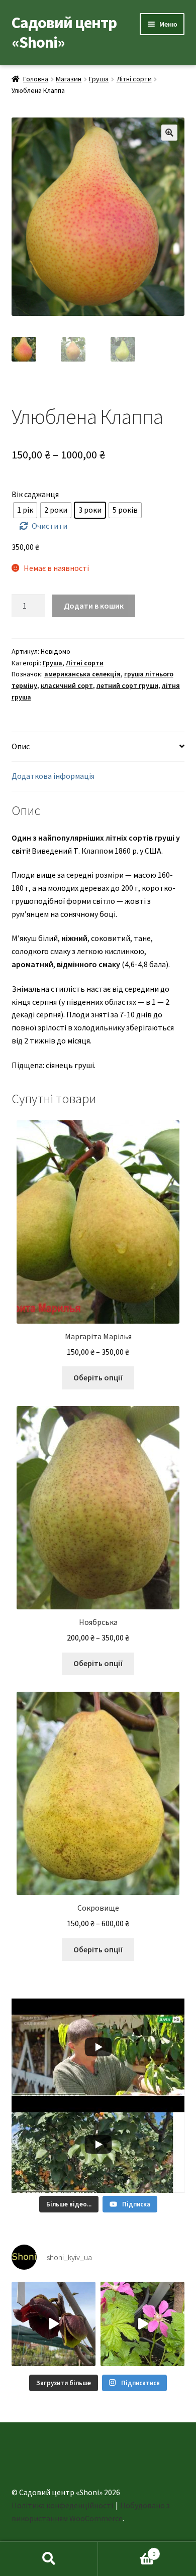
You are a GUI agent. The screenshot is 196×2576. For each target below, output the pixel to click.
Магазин (69, 79)
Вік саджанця (35, 494)
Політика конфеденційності (62, 2505)
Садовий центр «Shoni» (64, 32)
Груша (99, 79)
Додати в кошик (94, 606)
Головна (36, 79)
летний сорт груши (127, 685)
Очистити (50, 526)
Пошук (49, 2559)
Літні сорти (134, 79)
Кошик (127, 2550)
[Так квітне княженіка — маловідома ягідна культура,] (142, 2324)
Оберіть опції (98, 1377)
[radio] (25, 510)
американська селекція (82, 674)
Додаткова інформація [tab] (53, 776)
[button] (169, 133)
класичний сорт (67, 685)
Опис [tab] (21, 746)
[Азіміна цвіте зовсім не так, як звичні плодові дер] (54, 2324)
